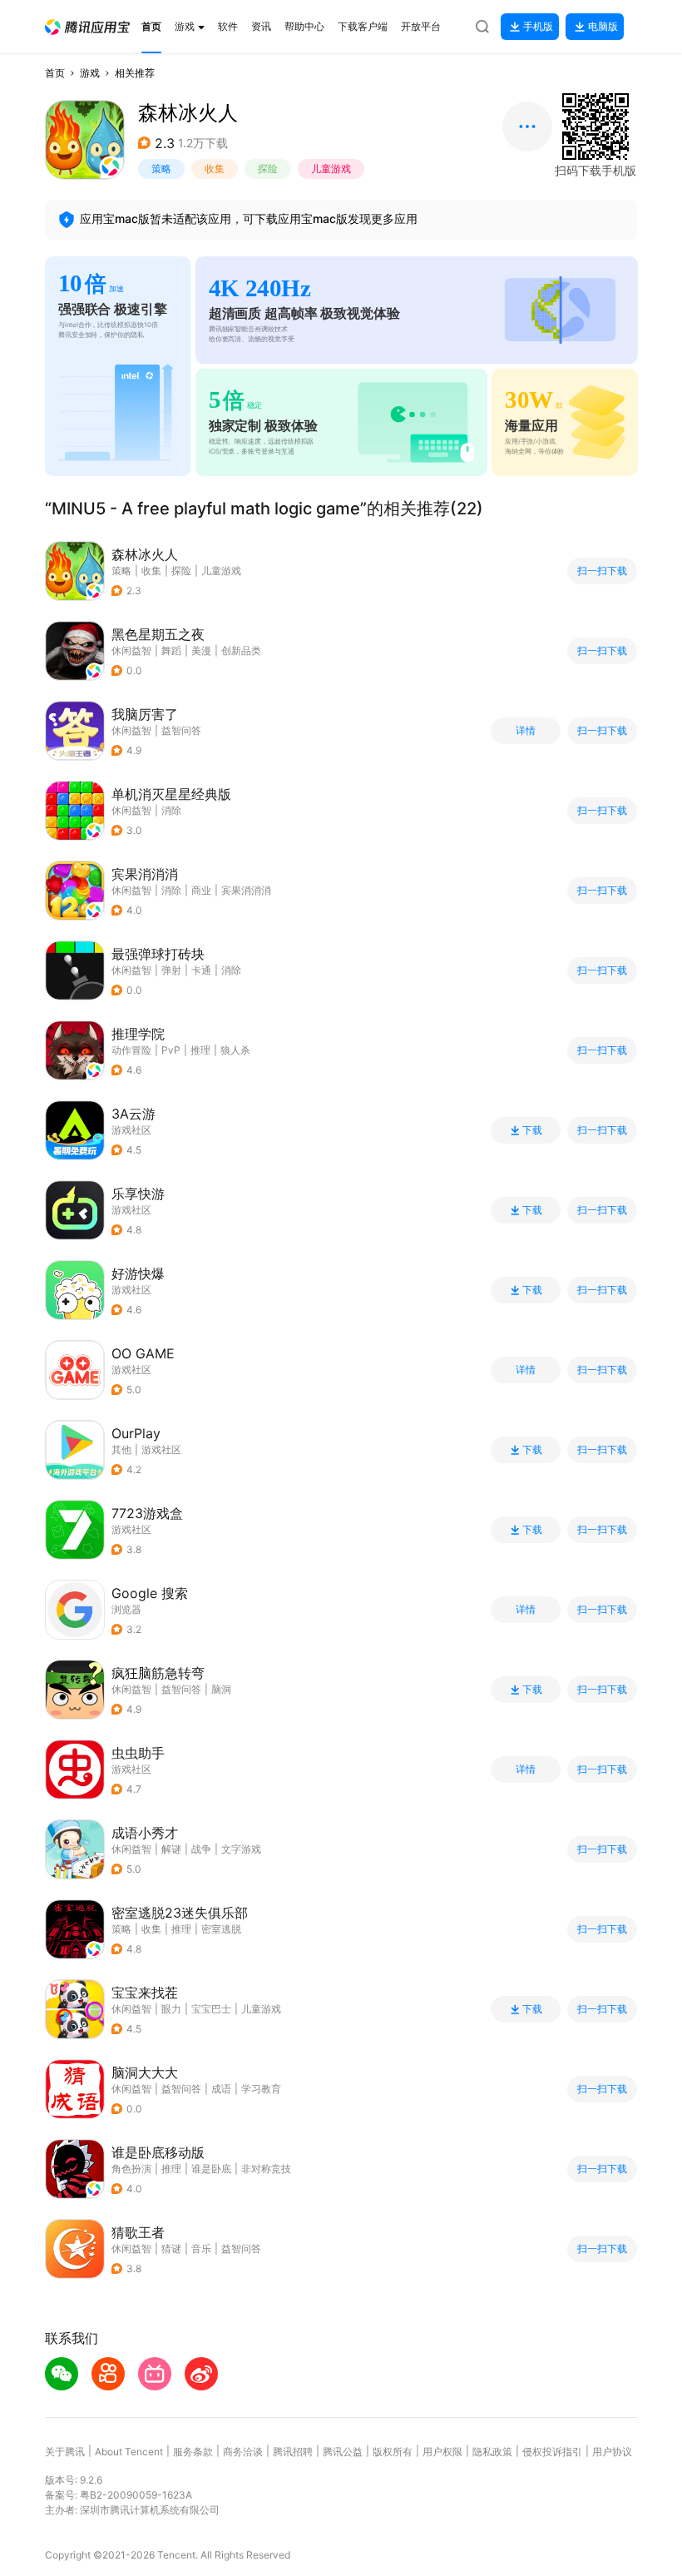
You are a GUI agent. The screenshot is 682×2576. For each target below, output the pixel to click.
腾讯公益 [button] (343, 2452)
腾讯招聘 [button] (293, 2452)
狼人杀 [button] (235, 1050)
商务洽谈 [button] (243, 2452)
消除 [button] (171, 810)
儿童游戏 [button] (331, 169)
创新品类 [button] (241, 650)
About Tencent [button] (129, 2452)
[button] (87, 27)
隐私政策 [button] (492, 2452)
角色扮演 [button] (131, 2169)
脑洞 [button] (221, 1689)
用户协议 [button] (612, 2452)
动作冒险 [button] (131, 1050)
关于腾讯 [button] (65, 2452)
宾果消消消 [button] (246, 890)
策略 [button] (161, 169)
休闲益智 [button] (131, 650)
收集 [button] (215, 169)
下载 (532, 1130)
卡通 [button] (201, 970)
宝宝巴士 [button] (211, 2009)
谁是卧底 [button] (211, 2169)
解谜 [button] (171, 1849)
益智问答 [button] (181, 730)
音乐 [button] (201, 2248)
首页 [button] (55, 73)
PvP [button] (171, 1050)
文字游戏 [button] (241, 1849)
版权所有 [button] (393, 2452)
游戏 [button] (90, 73)
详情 (526, 731)
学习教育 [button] (261, 2089)
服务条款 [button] (193, 2452)
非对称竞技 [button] (266, 2169)
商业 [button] (201, 890)
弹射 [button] (171, 970)
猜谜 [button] (171, 2248)
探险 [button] (268, 169)
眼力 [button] (171, 2009)
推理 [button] (200, 1050)
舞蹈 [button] (171, 650)
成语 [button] (221, 2089)
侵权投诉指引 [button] (552, 2452)
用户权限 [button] (442, 2452)
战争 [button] (201, 1849)
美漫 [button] (201, 650)
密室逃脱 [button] (221, 1929)
